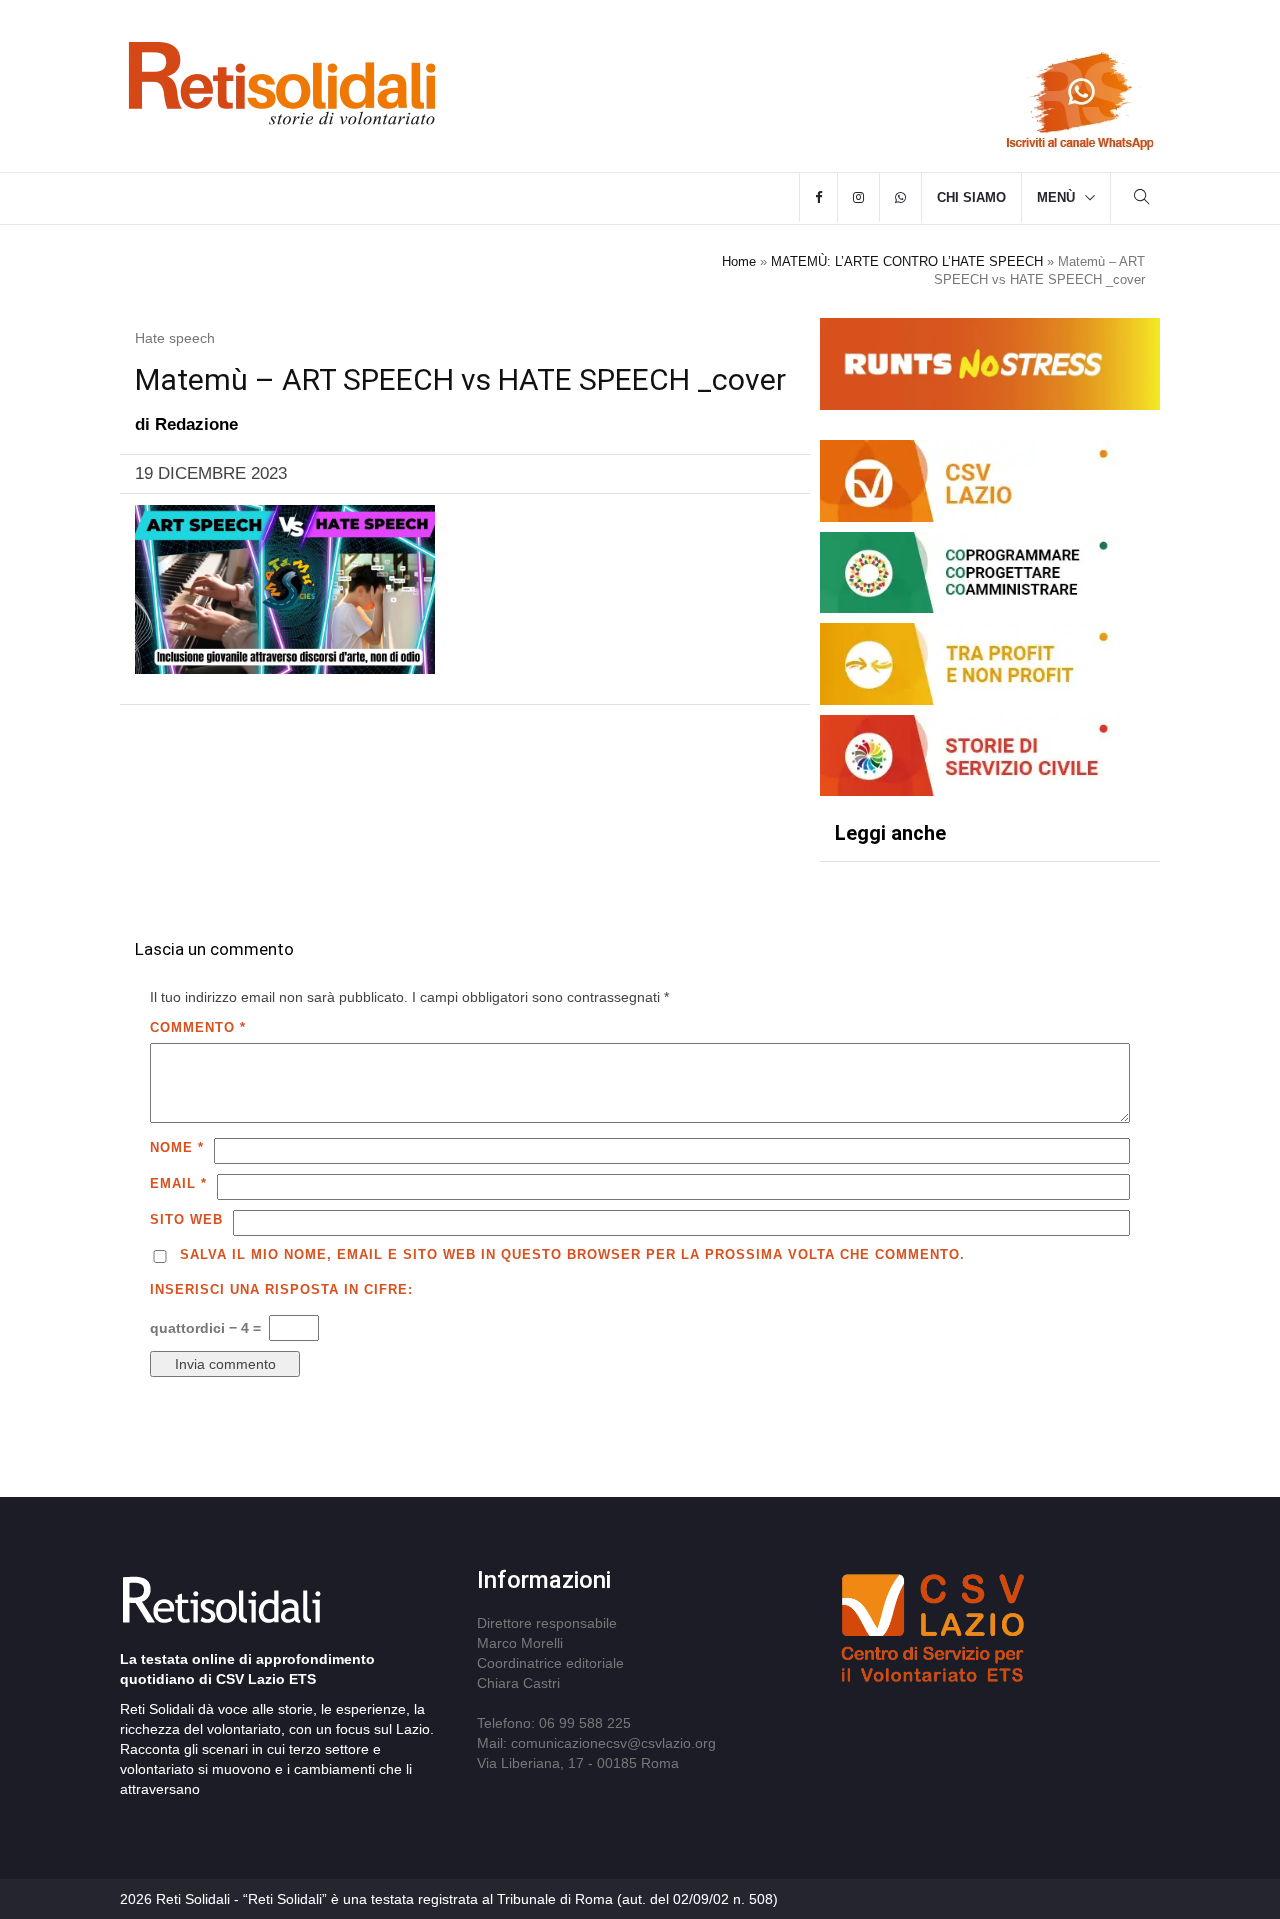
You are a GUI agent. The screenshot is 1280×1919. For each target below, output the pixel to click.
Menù (1056, 197)
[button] (1142, 199)
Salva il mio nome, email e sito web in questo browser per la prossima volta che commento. (572, 1254)
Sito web (186, 1219)
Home (739, 261)
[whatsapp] (900, 198)
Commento (198, 1027)
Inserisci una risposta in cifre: (281, 1289)
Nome (177, 1147)
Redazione (196, 424)
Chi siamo (971, 197)
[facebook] (818, 198)
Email (178, 1183)
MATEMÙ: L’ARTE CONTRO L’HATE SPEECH (907, 261)
